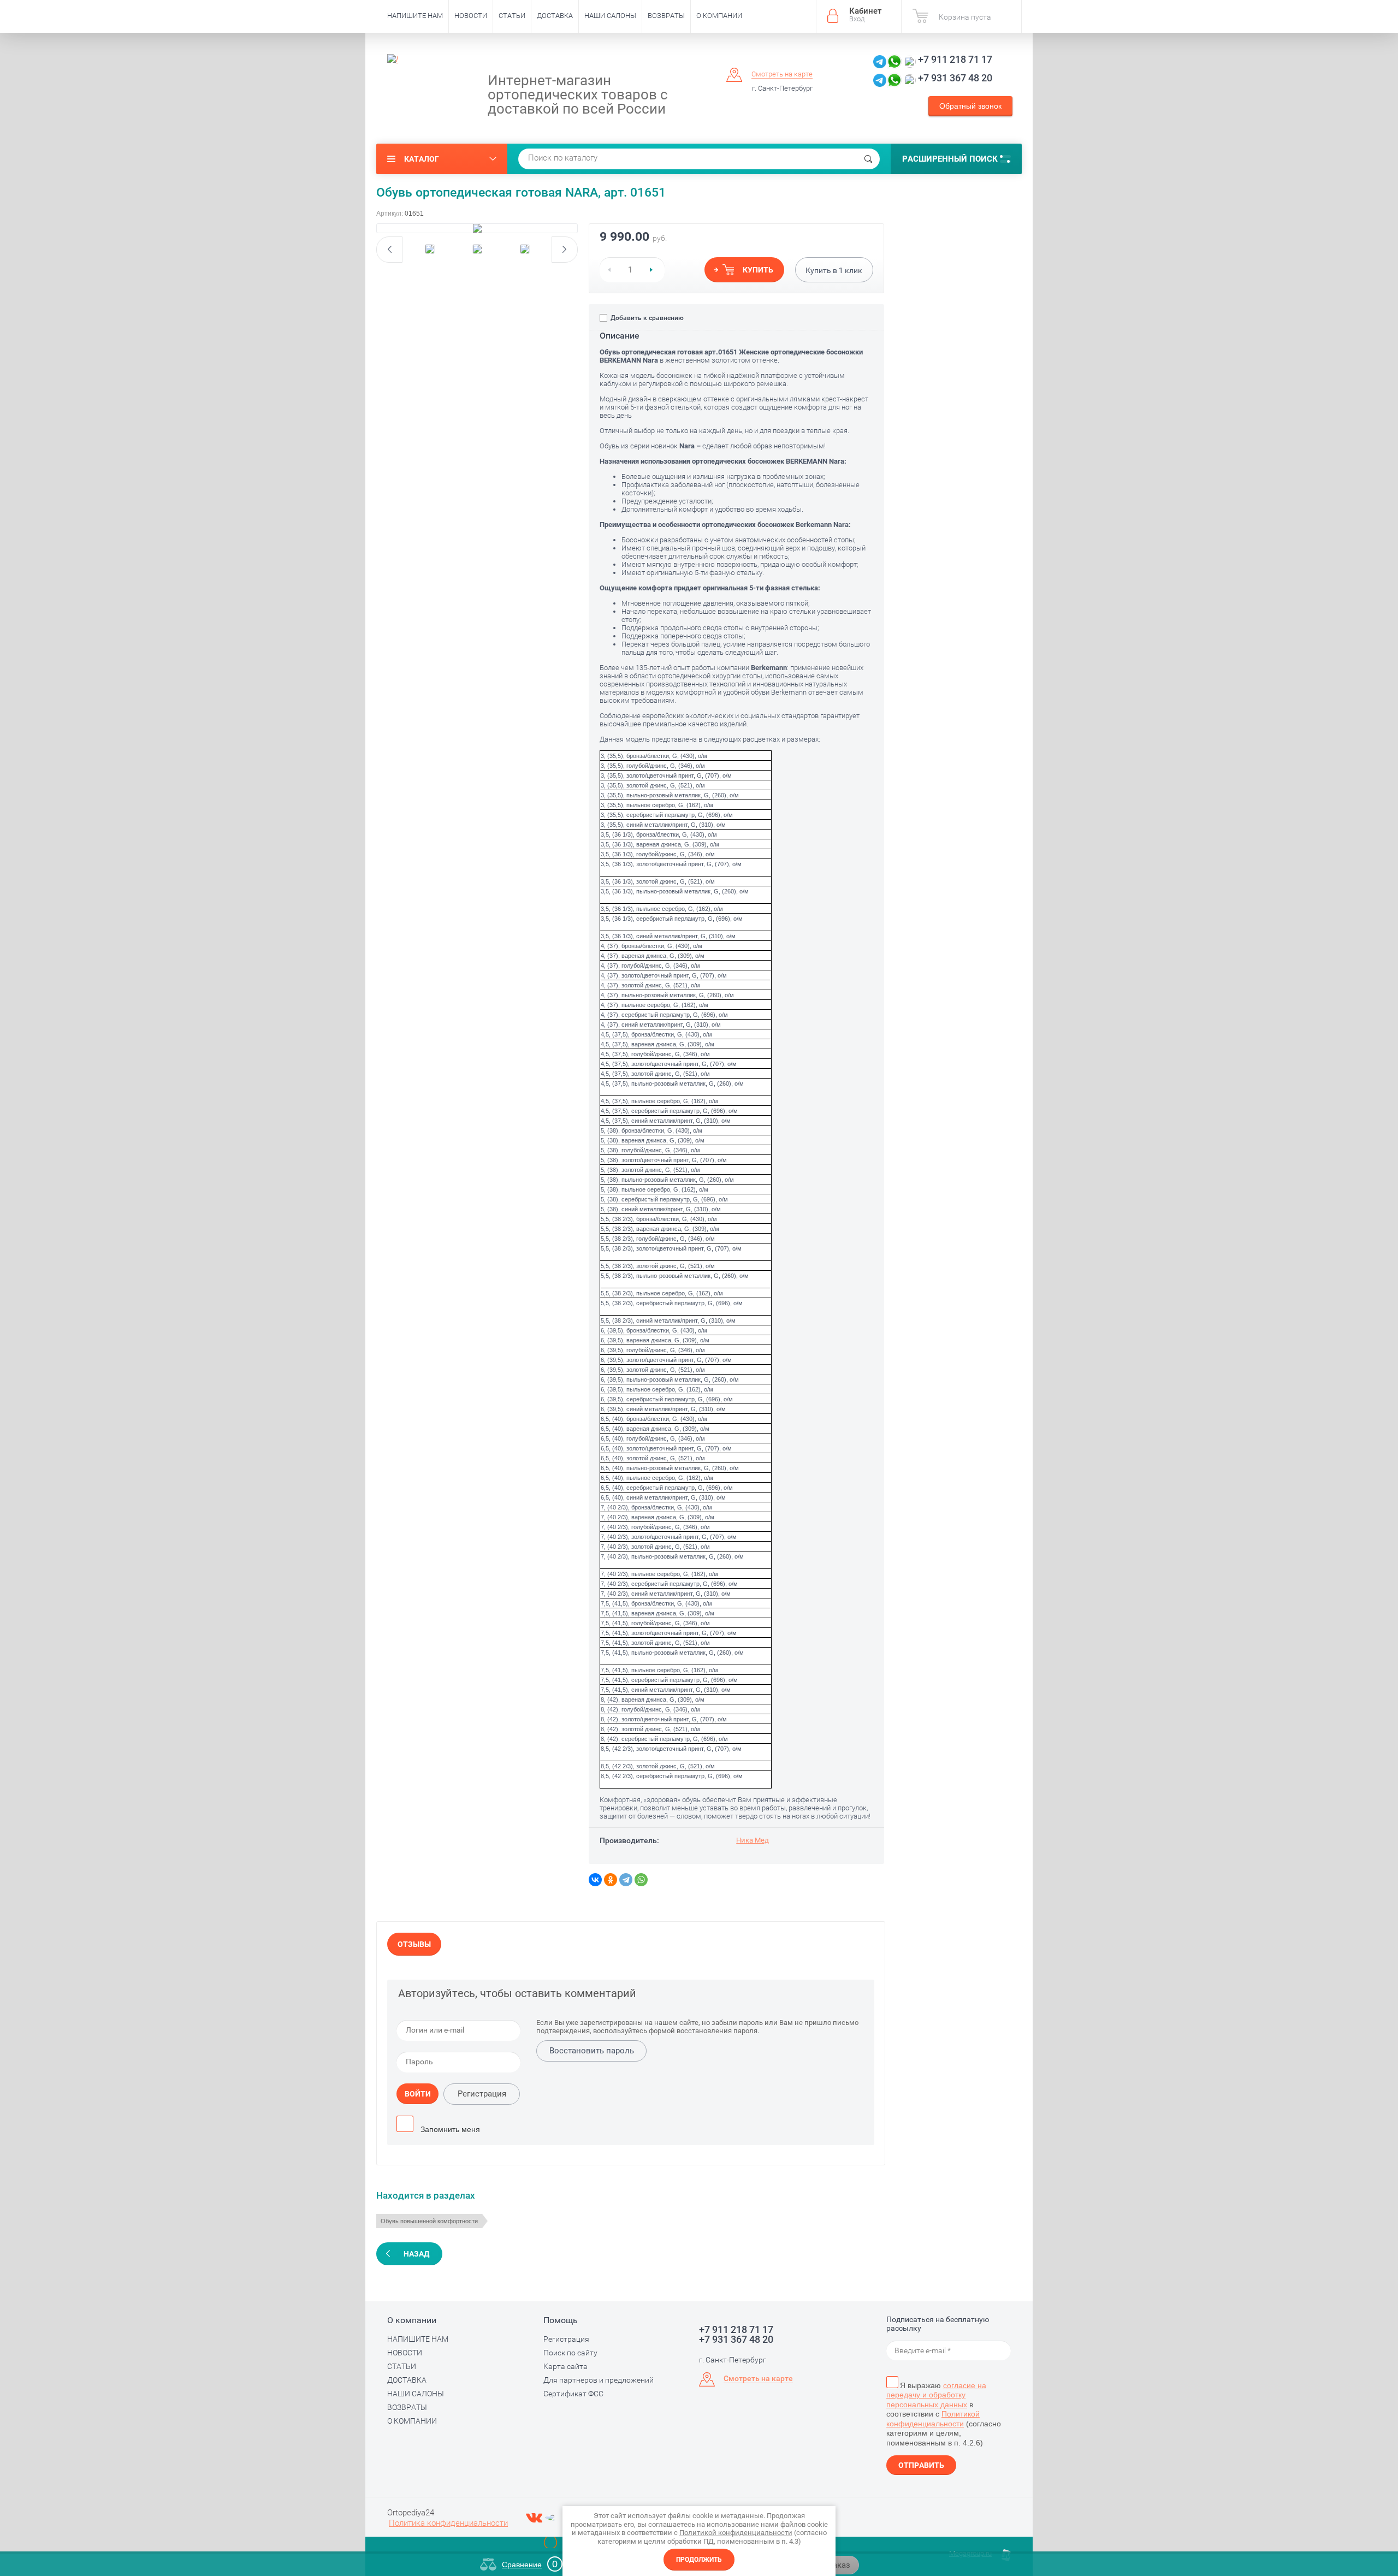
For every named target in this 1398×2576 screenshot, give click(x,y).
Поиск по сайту (570, 2353)
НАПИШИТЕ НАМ (415, 16)
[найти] (868, 159)
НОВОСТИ (471, 16)
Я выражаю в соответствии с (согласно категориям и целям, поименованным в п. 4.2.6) (944, 2414)
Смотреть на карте (782, 74)
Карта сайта (565, 2366)
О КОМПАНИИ (719, 16)
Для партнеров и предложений (599, 2380)
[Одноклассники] (611, 1880)
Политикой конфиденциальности (933, 2419)
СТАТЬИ (512, 16)
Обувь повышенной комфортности (429, 2221)
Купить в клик (834, 270)
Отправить (921, 2465)
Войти (418, 2094)
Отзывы (414, 1944)
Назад (416, 2254)
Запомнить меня (449, 2129)
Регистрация (482, 2094)
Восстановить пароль (592, 2051)
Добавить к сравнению (646, 318)
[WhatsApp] (641, 1880)
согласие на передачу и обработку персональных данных (936, 2395)
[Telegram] (626, 1880)
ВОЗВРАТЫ (666, 16)
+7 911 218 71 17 (955, 59)
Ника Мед (753, 1840)
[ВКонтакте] (595, 1880)
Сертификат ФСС (573, 2394)
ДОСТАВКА (555, 16)
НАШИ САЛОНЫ (610, 16)
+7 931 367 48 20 (955, 78)
